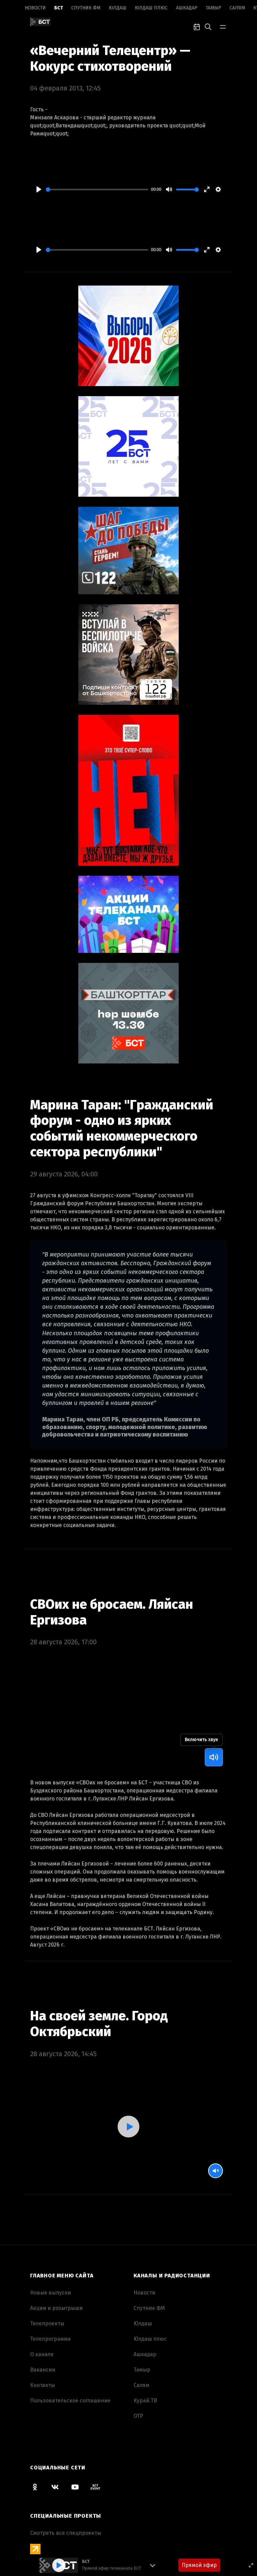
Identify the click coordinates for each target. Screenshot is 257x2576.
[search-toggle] (208, 26)
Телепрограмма (50, 2339)
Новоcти (35, 8)
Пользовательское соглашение (70, 2401)
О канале (42, 2354)
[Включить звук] (214, 1757)
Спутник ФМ (86, 8)
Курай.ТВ (145, 2401)
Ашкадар (187, 8)
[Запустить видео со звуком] (128, 2127)
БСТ (59, 8)
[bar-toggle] (223, 26)
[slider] (97, 190)
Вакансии (43, 2370)
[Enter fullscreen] (251, 2565)
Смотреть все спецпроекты (66, 2533)
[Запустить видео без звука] (216, 2171)
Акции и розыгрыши (56, 2308)
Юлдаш (118, 8)
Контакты (42, 2385)
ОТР (138, 2416)
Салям (237, 8)
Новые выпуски (51, 2293)
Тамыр (213, 8)
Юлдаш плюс (151, 8)
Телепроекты (47, 2323)
